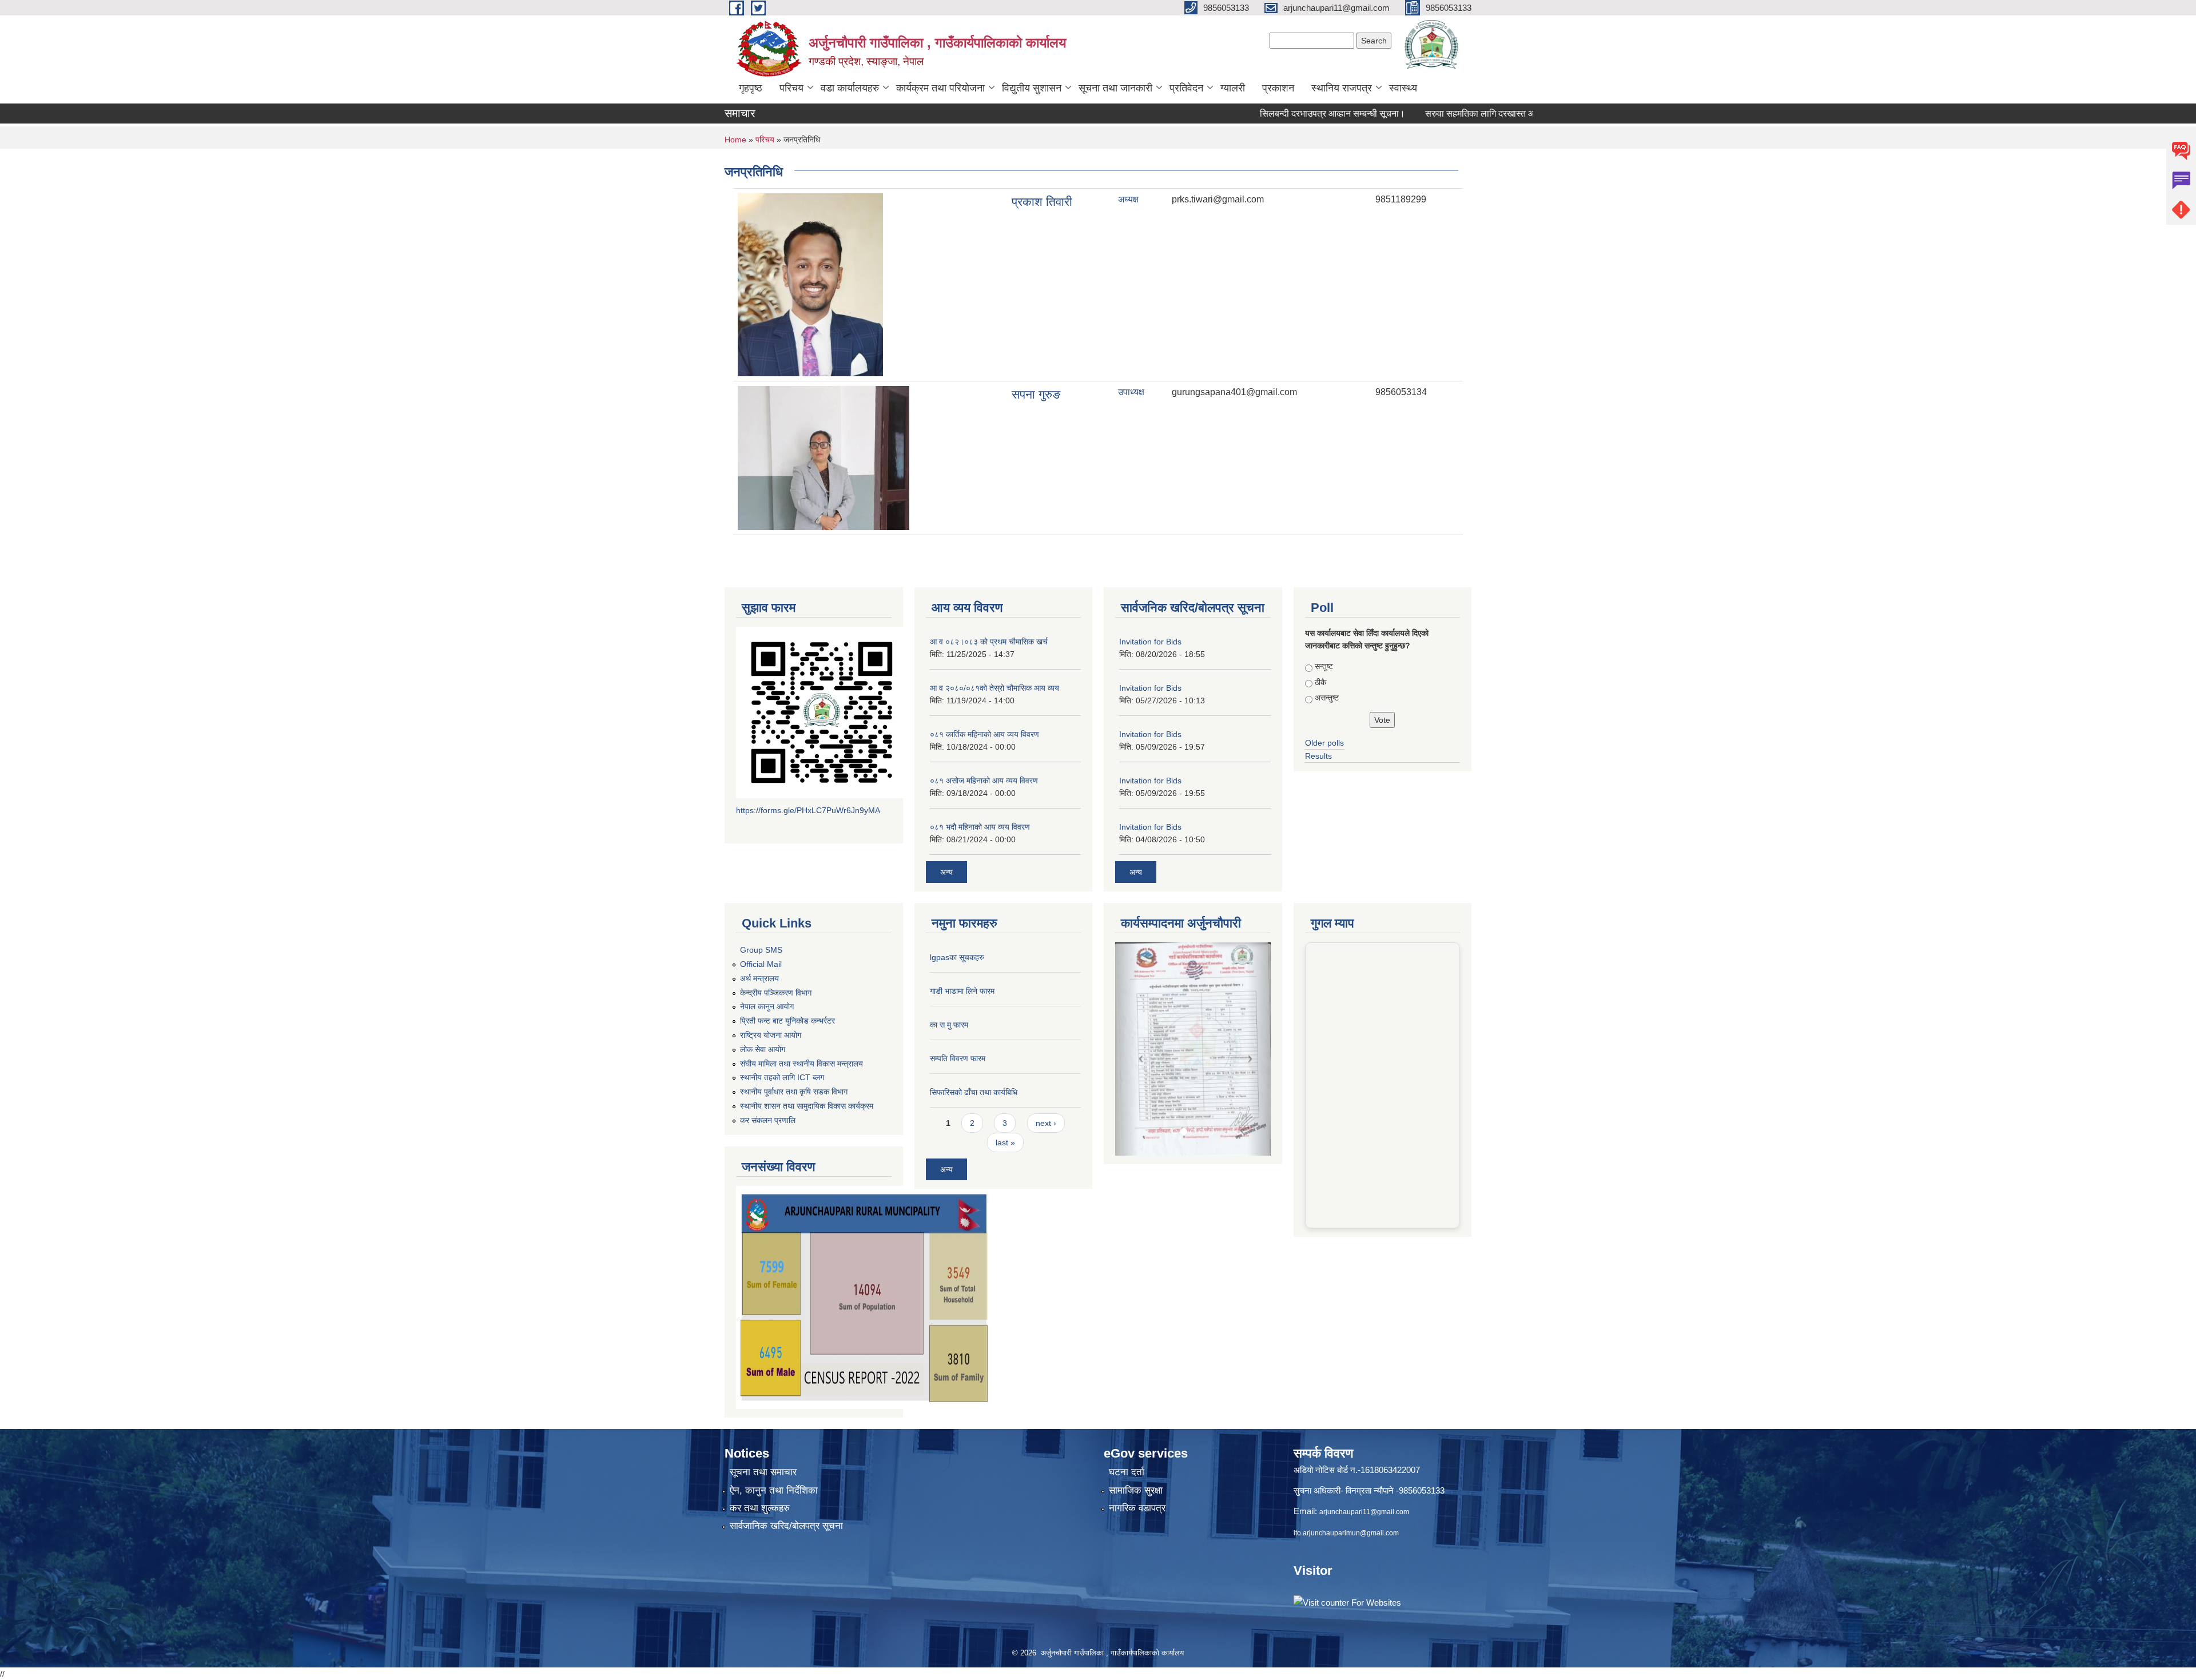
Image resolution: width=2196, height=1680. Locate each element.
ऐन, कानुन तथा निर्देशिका (774, 1490)
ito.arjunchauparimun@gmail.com (1346, 1533)
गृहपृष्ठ (751, 88)
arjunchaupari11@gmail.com (1364, 1512)
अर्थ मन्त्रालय (759, 978)
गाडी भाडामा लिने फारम (962, 991)
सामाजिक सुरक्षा (1136, 1490)
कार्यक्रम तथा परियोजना (940, 88)
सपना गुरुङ (1036, 394)
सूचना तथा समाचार (763, 1472)
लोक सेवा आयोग (763, 1049)
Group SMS (761, 950)
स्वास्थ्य (1403, 88)
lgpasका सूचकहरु (957, 957)
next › (1046, 1123)
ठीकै (1320, 682)
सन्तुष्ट (1324, 666)
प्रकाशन (1278, 88)
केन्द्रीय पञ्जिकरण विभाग (776, 993)
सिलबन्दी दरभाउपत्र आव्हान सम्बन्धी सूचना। (1262, 114)
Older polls (1324, 743)
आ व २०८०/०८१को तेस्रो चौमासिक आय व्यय (994, 688)
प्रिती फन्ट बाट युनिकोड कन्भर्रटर (787, 1021)
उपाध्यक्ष (1131, 392)
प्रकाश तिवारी (1042, 202)
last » (1005, 1142)
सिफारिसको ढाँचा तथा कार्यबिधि (974, 1092)
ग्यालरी (1233, 88)
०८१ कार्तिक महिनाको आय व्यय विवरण (984, 734)
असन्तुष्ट (1327, 698)
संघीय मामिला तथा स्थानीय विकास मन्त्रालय (801, 1064)
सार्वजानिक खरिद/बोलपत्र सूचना (786, 1526)
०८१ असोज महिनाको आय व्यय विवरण (984, 781)
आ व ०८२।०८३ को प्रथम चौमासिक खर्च (989, 642)
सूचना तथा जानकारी (1115, 88)
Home (735, 140)
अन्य (946, 872)
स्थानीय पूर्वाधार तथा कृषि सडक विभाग (794, 1092)
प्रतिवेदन (1186, 88)
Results (1318, 756)
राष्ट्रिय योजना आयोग (771, 1035)
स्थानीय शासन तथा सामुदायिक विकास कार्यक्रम (807, 1106)
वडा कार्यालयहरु (850, 88)
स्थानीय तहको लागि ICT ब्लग (782, 1077)
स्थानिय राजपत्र (1342, 88)
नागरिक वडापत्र (1137, 1508)
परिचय (791, 88)
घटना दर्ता (1127, 1472)
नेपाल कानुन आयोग (767, 1006)
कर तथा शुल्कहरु (760, 1508)
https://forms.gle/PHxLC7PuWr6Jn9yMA (808, 810)
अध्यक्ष (1128, 199)
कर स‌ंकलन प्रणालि (768, 1120)
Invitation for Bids (1150, 642)
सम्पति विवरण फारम (958, 1058)
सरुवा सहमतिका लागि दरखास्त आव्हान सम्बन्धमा (1433, 114)
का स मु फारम (949, 1025)
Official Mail (761, 964)
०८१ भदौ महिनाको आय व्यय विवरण (980, 827)
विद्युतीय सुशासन (1032, 88)
